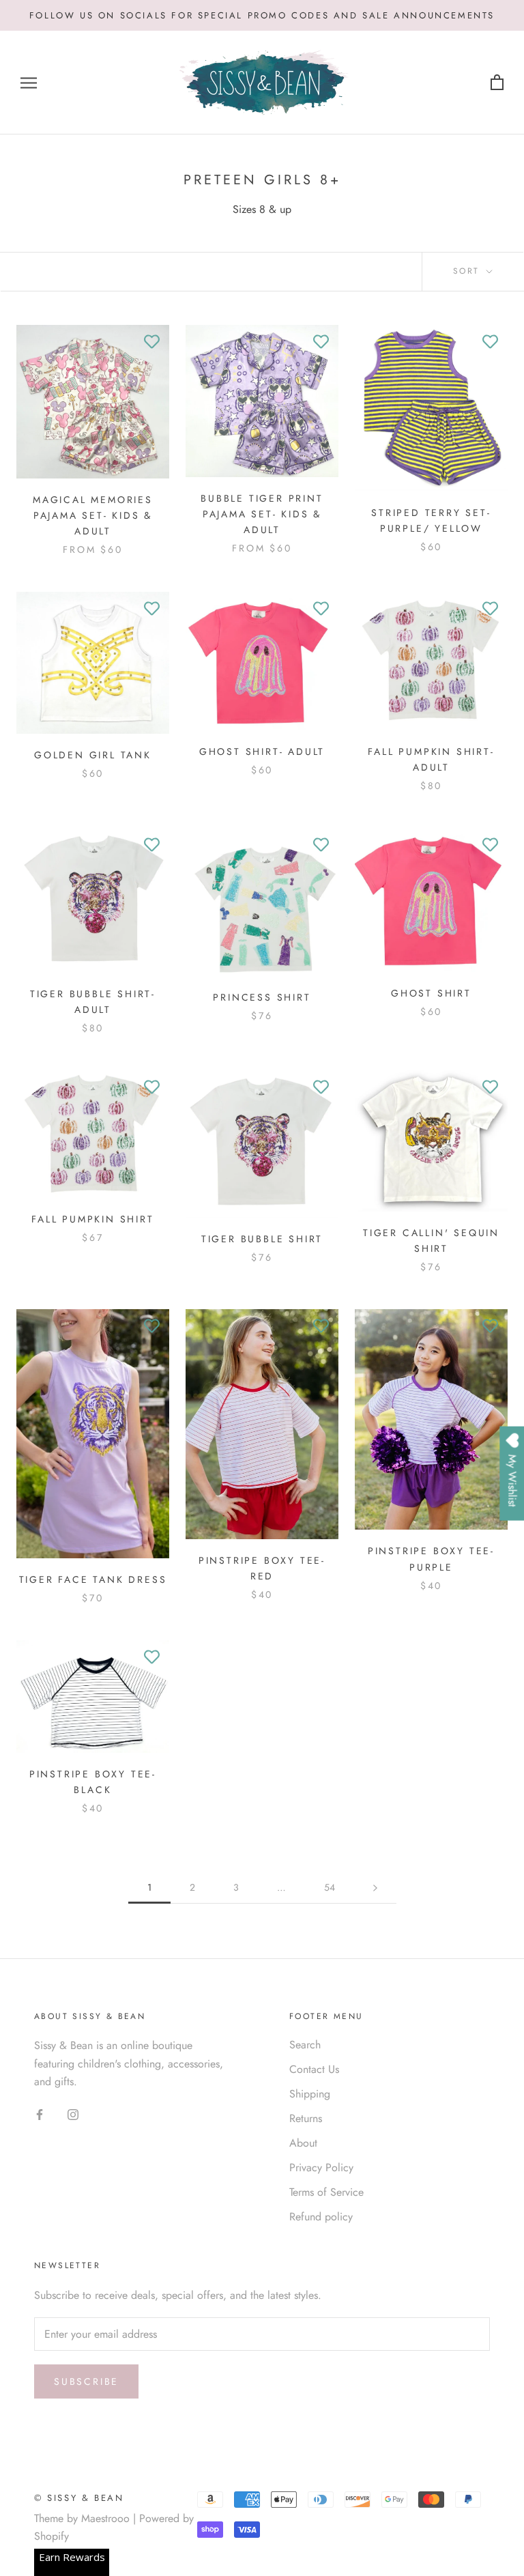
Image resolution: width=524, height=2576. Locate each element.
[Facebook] (40, 2114)
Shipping (310, 2094)
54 (330, 1887)
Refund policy (321, 2217)
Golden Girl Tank (93, 755)
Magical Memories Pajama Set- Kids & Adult (93, 515)
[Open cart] (497, 83)
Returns (306, 2118)
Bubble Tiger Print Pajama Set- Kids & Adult (262, 514)
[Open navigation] (29, 83)
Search (305, 2045)
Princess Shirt (262, 997)
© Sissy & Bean (79, 2498)
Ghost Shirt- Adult (262, 752)
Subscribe (86, 2381)
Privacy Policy (321, 2167)
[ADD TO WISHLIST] (152, 342)
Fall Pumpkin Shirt (92, 1219)
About (303, 2143)
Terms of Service (326, 2192)
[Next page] (375, 1888)
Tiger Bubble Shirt (262, 1239)
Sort (468, 271)
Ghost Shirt (431, 993)
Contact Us (314, 2069)
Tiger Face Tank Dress (93, 1579)
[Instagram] (73, 2114)
